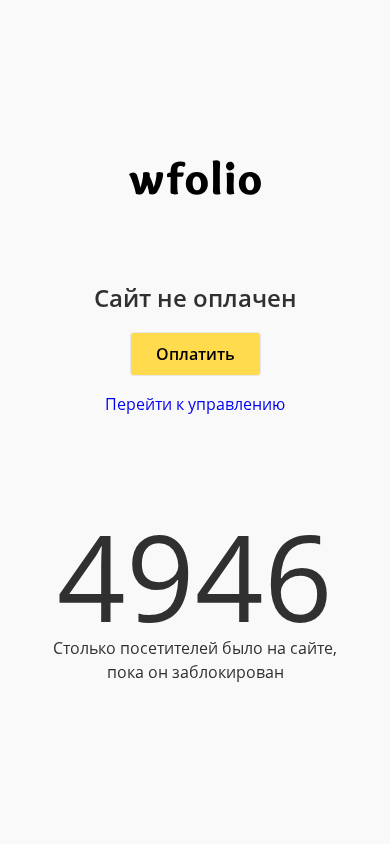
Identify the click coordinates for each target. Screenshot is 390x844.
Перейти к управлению (195, 404)
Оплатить (195, 354)
